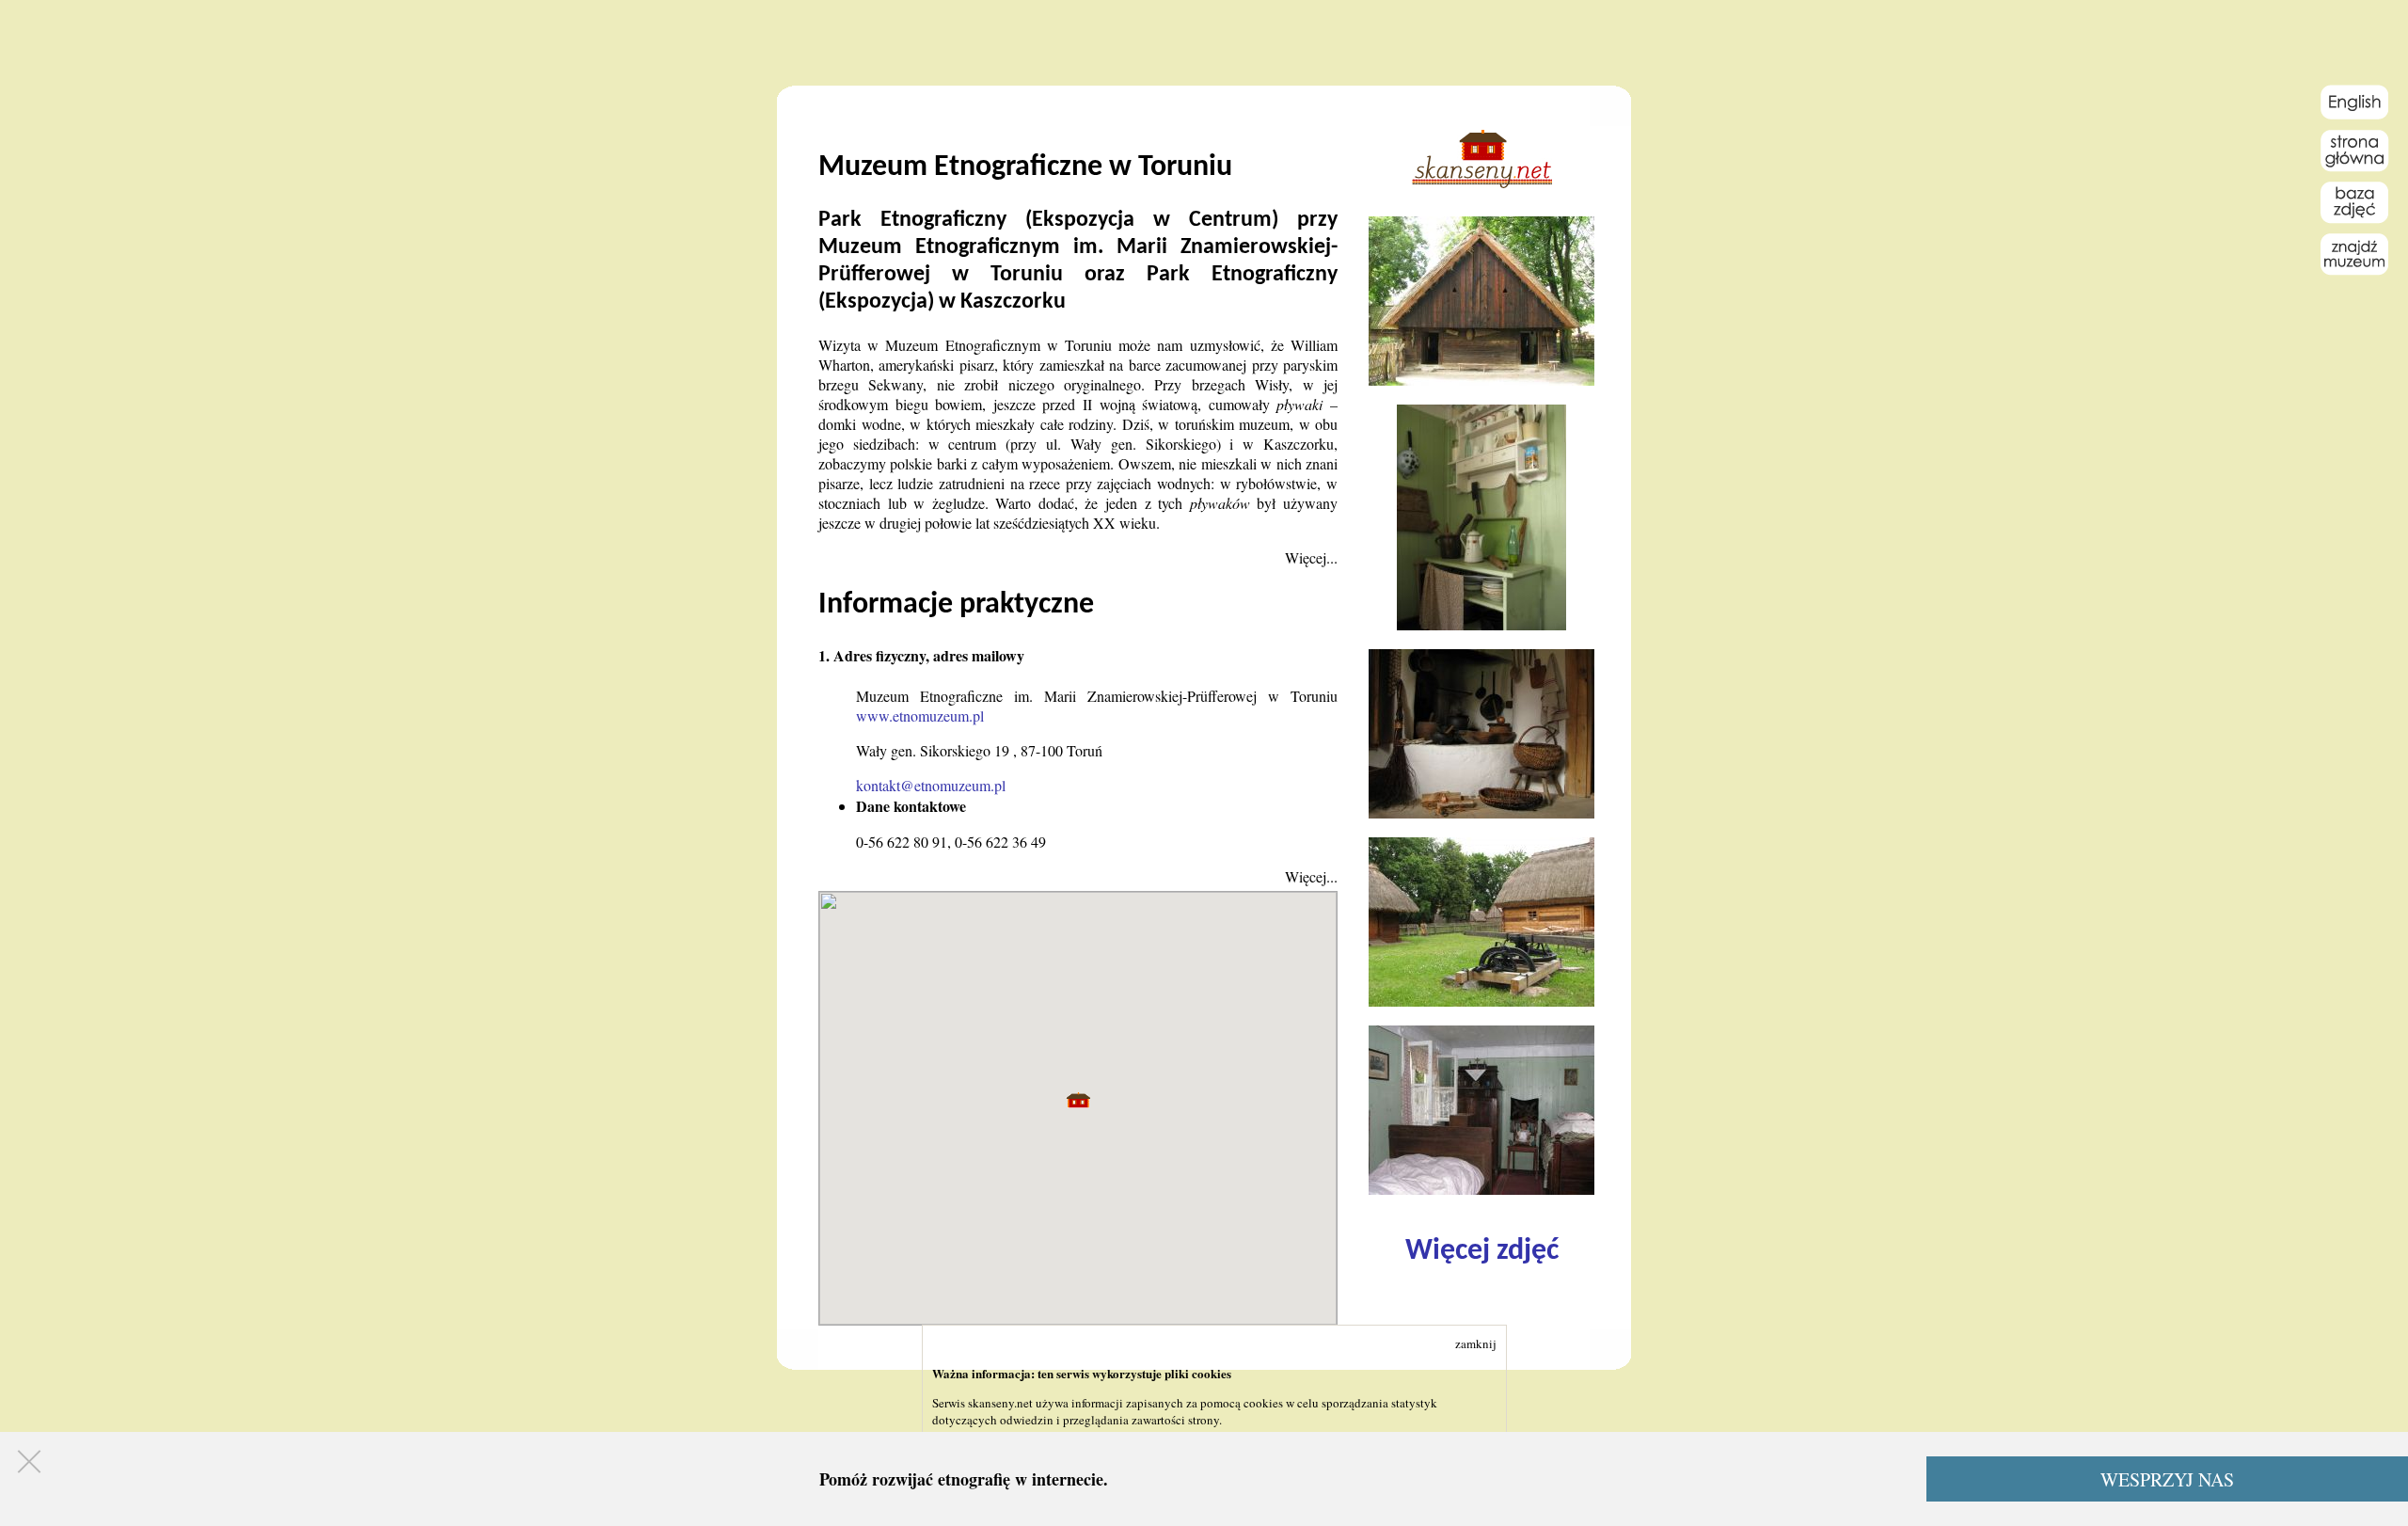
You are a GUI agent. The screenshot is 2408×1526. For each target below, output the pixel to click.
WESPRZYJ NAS (2167, 1479)
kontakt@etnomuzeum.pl (931, 785)
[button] (1078, 1100)
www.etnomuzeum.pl (920, 715)
